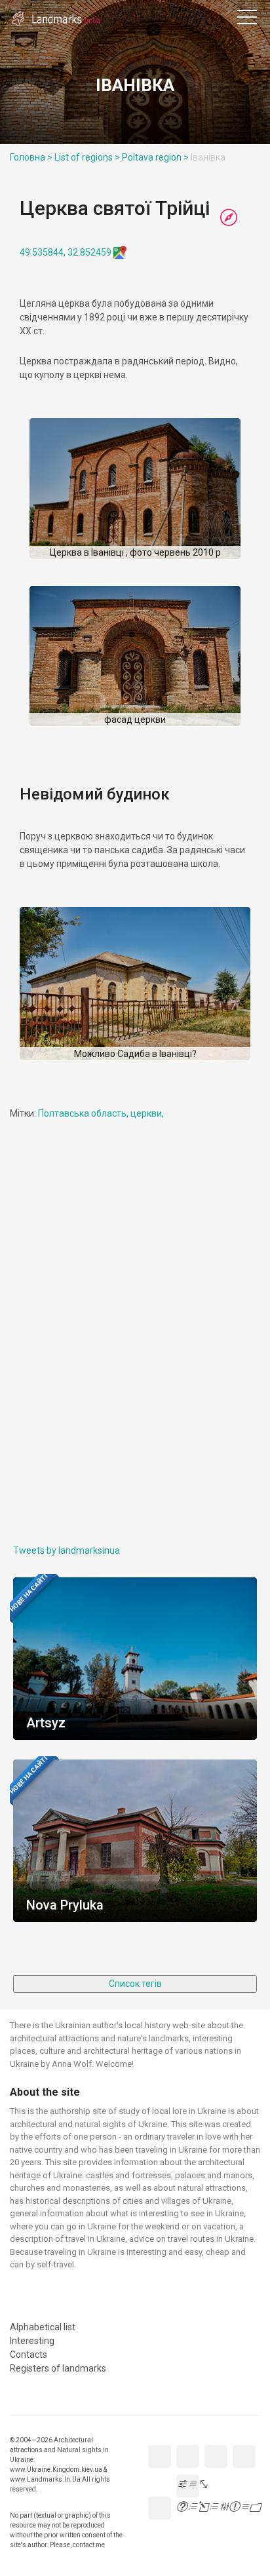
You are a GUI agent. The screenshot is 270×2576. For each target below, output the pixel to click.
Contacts (199, 12)
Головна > (31, 157)
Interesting (180, 12)
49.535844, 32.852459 (66, 252)
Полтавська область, (84, 1113)
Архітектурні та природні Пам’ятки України (66, 20)
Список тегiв (135, 1984)
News (142, 12)
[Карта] (229, 218)
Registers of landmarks (218, 12)
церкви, (147, 1113)
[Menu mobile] (247, 20)
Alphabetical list (161, 12)
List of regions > (87, 157)
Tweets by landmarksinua (67, 1550)
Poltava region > (155, 157)
